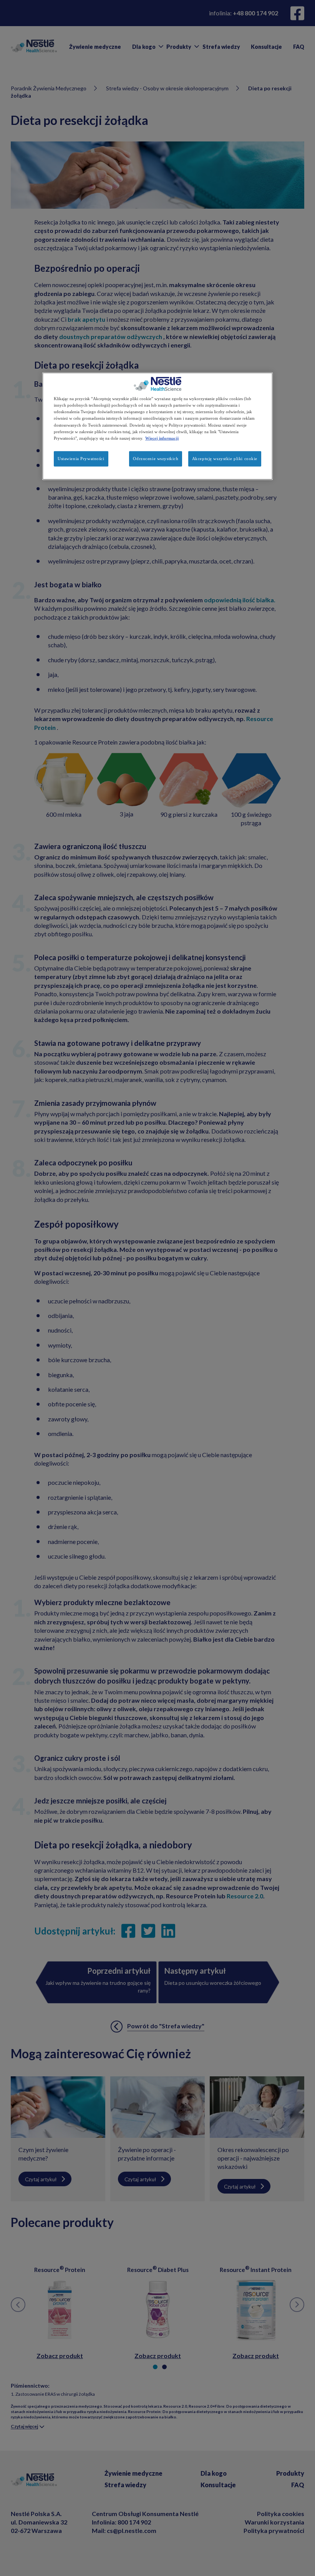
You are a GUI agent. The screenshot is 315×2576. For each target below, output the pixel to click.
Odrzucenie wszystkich (156, 458)
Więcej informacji (162, 438)
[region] (157, 426)
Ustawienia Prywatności (81, 458)
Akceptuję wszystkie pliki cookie (225, 458)
